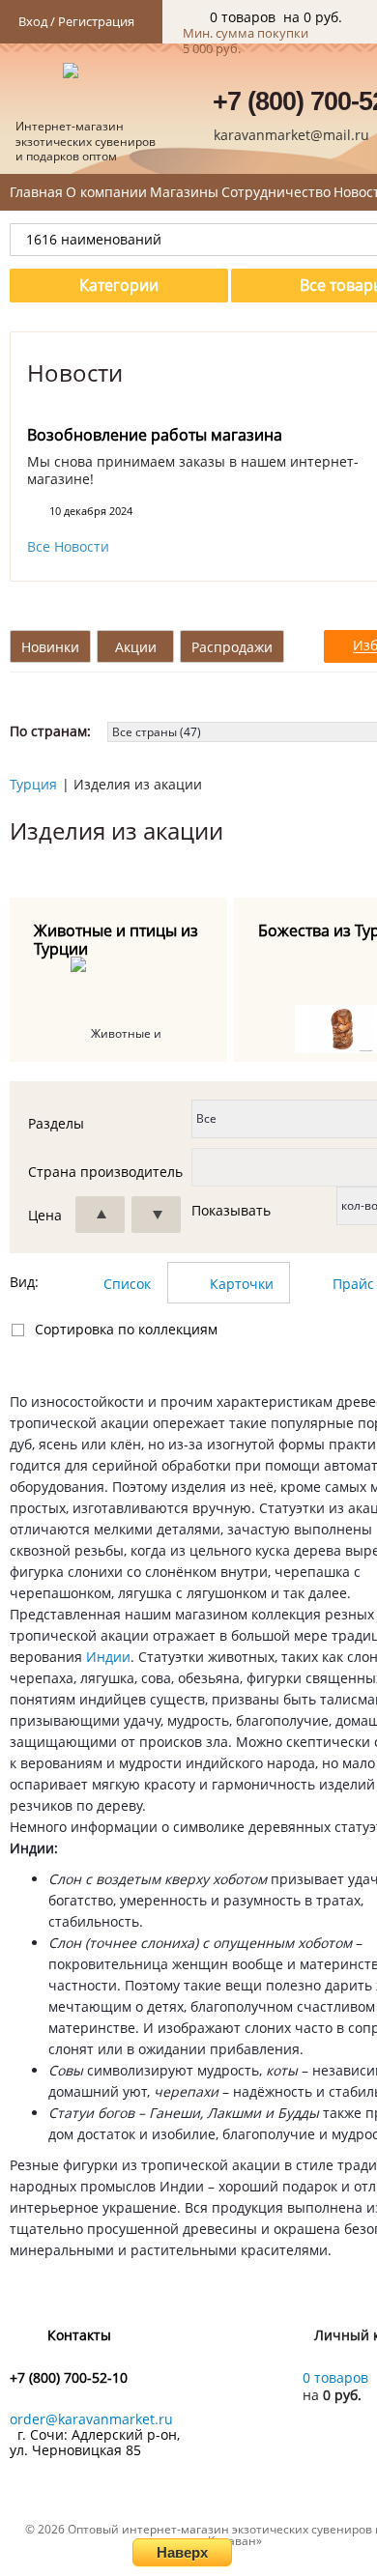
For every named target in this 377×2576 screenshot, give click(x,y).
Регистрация (96, 21)
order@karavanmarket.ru (91, 2419)
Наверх (182, 2552)
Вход (33, 21)
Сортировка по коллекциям (126, 1329)
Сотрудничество (276, 192)
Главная (36, 192)
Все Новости (68, 547)
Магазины (184, 192)
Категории (119, 285)
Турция (33, 784)
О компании (106, 192)
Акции (136, 647)
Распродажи (232, 647)
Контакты (79, 2335)
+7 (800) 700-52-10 (69, 2378)
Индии (108, 1657)
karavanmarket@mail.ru (291, 135)
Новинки (50, 647)
